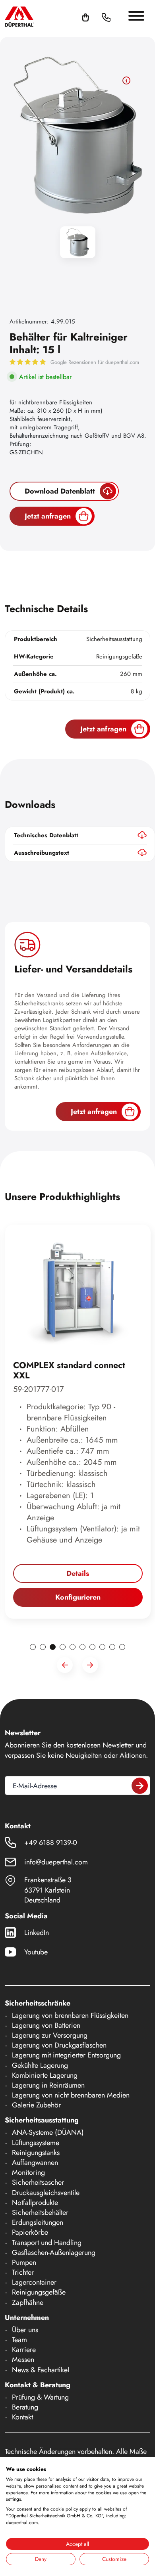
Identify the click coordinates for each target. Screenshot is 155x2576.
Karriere (24, 2350)
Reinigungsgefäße (39, 2292)
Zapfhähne (28, 2302)
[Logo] (19, 16)
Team (19, 2340)
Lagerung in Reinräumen (48, 2085)
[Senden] (140, 1786)
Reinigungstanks (36, 2153)
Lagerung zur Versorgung (50, 2035)
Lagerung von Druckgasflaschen (59, 2045)
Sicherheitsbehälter (40, 2212)
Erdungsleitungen (38, 2222)
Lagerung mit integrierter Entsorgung (66, 2055)
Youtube (36, 1952)
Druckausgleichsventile (46, 2193)
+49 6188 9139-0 (51, 1843)
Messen (23, 2360)
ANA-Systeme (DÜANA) (48, 2132)
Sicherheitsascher (38, 2182)
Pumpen (24, 2262)
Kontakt (22, 2417)
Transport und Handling (47, 2243)
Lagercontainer (34, 2282)
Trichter (23, 2272)
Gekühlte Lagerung (40, 2065)
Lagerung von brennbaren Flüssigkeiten (70, 2015)
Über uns (25, 2330)
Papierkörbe (30, 2232)
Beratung (25, 2407)
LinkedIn (37, 1933)
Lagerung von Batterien (46, 2025)
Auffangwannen (35, 2163)
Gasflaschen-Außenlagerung (54, 2253)
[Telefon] (106, 17)
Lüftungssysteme (36, 2143)
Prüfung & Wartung (40, 2397)
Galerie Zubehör (36, 2105)
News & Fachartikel (41, 2370)
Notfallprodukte (35, 2203)
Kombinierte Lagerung (45, 2075)
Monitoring (28, 2172)
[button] (116, 17)
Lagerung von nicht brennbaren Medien (71, 2095)
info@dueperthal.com (56, 1862)
